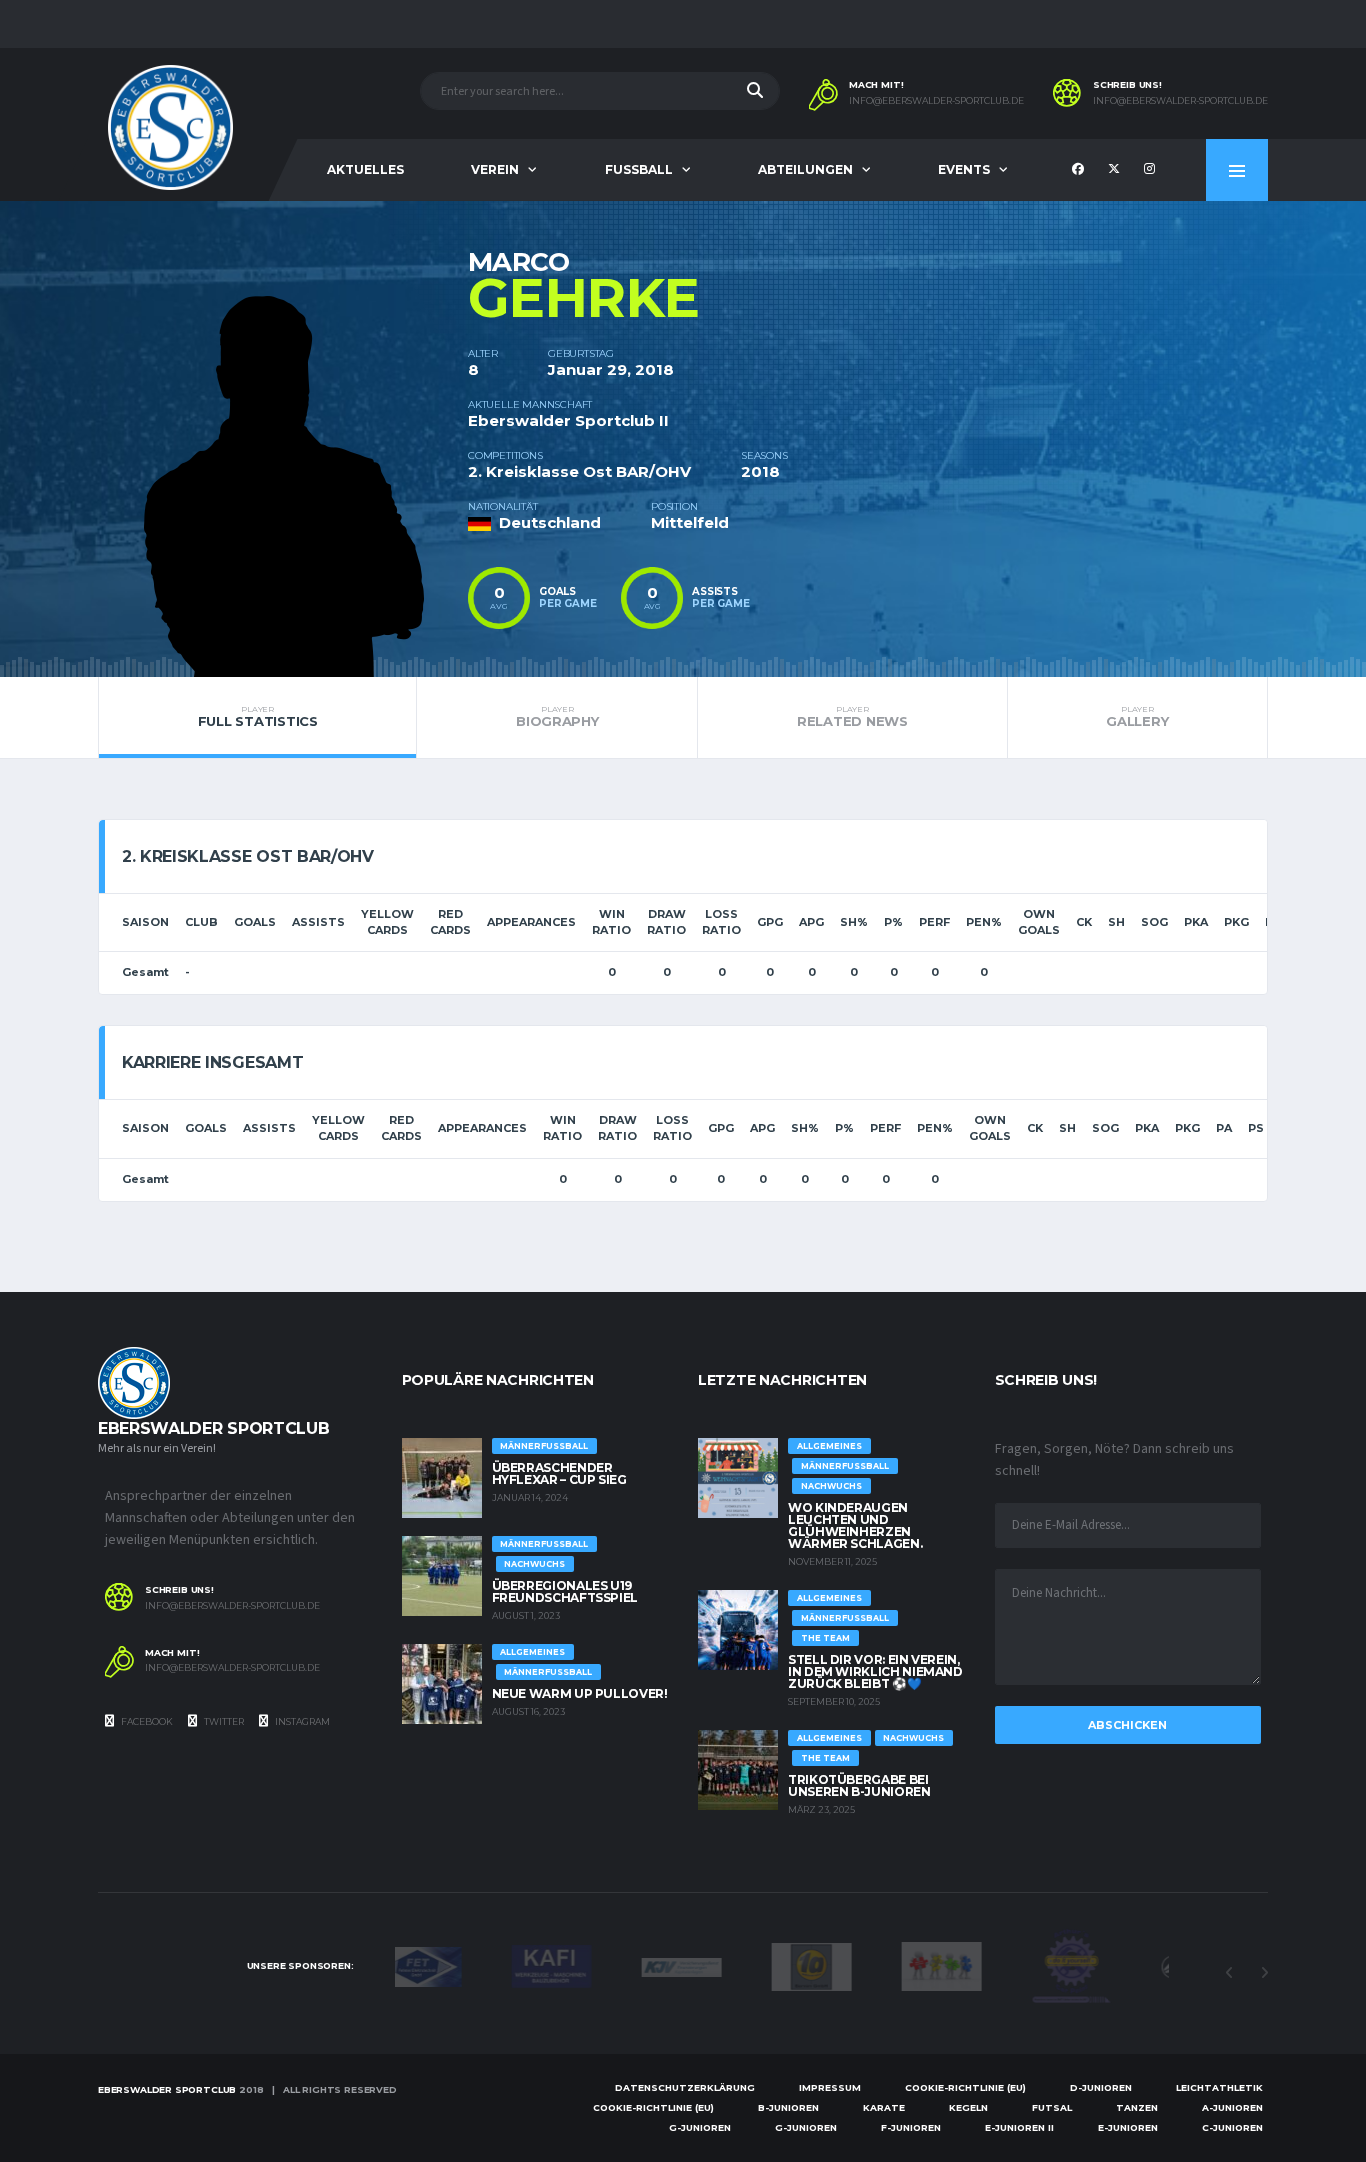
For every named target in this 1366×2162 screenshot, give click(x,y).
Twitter (223, 1721)
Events (964, 169)
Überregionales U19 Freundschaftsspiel (565, 1591)
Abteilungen (805, 169)
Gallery (1137, 717)
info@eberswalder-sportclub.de (936, 101)
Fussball (639, 169)
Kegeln (968, 2107)
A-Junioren (1232, 2107)
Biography (557, 717)
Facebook (146, 1721)
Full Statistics (258, 717)
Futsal (1052, 2107)
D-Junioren (1101, 2087)
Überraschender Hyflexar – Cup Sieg (559, 1473)
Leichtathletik (1219, 2087)
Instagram (301, 1721)
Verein (495, 169)
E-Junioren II (1019, 2127)
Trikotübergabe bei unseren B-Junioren (859, 1785)
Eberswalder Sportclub (167, 2089)
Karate (884, 2107)
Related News (852, 717)
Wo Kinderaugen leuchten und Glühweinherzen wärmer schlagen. (855, 1525)
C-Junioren (1232, 2127)
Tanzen (1137, 2107)
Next (1264, 1973)
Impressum (830, 2087)
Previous (1229, 1973)
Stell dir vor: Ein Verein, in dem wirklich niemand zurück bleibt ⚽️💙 (875, 1671)
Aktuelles (365, 169)
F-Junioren (911, 2127)
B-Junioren (788, 2107)
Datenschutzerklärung (685, 2087)
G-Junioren (700, 2127)
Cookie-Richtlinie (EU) (965, 2087)
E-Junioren (1128, 2127)
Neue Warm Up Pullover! (580, 1693)
